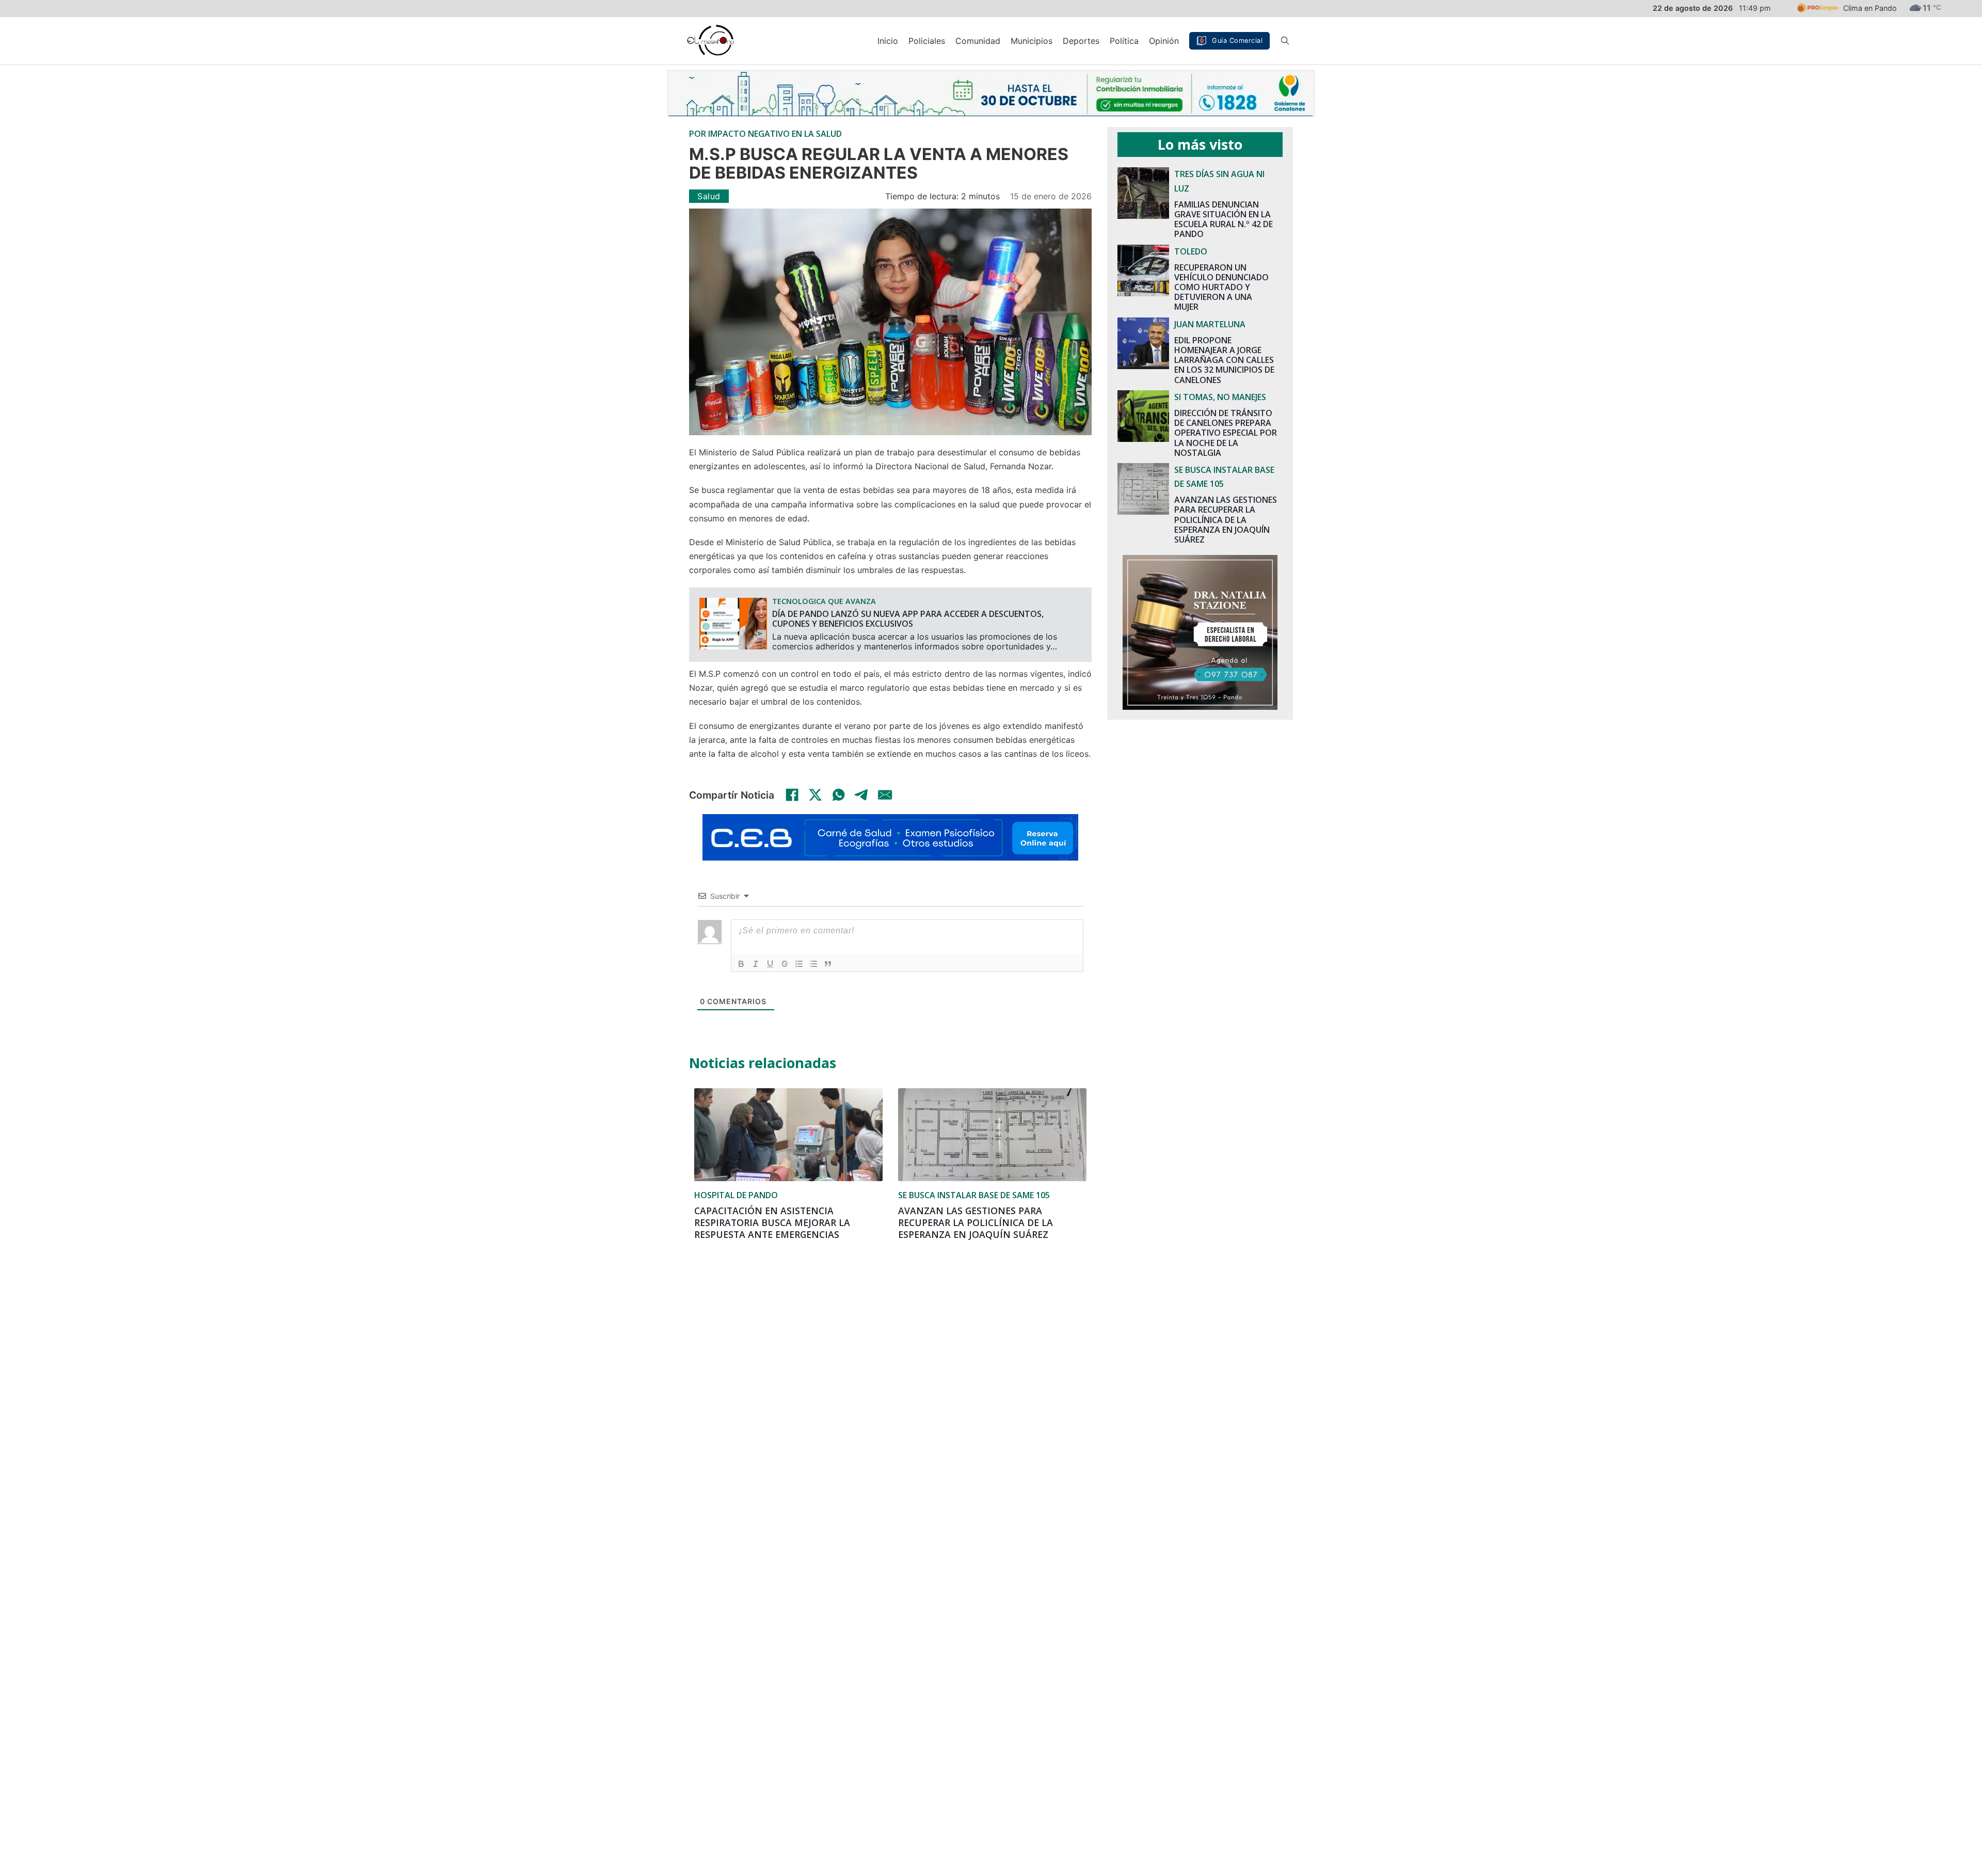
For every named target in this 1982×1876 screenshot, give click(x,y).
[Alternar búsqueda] (1285, 41)
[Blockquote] (828, 964)
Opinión (1164, 41)
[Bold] (741, 964)
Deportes (1081, 41)
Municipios (1032, 41)
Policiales (927, 41)
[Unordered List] (813, 964)
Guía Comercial (1237, 41)
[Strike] (785, 964)
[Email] (885, 794)
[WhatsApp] (839, 794)
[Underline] (770, 964)
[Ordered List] (799, 964)
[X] (816, 794)
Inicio (888, 41)
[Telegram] (862, 794)
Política (1124, 41)
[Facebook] (792, 794)
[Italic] (756, 964)
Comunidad (978, 41)
